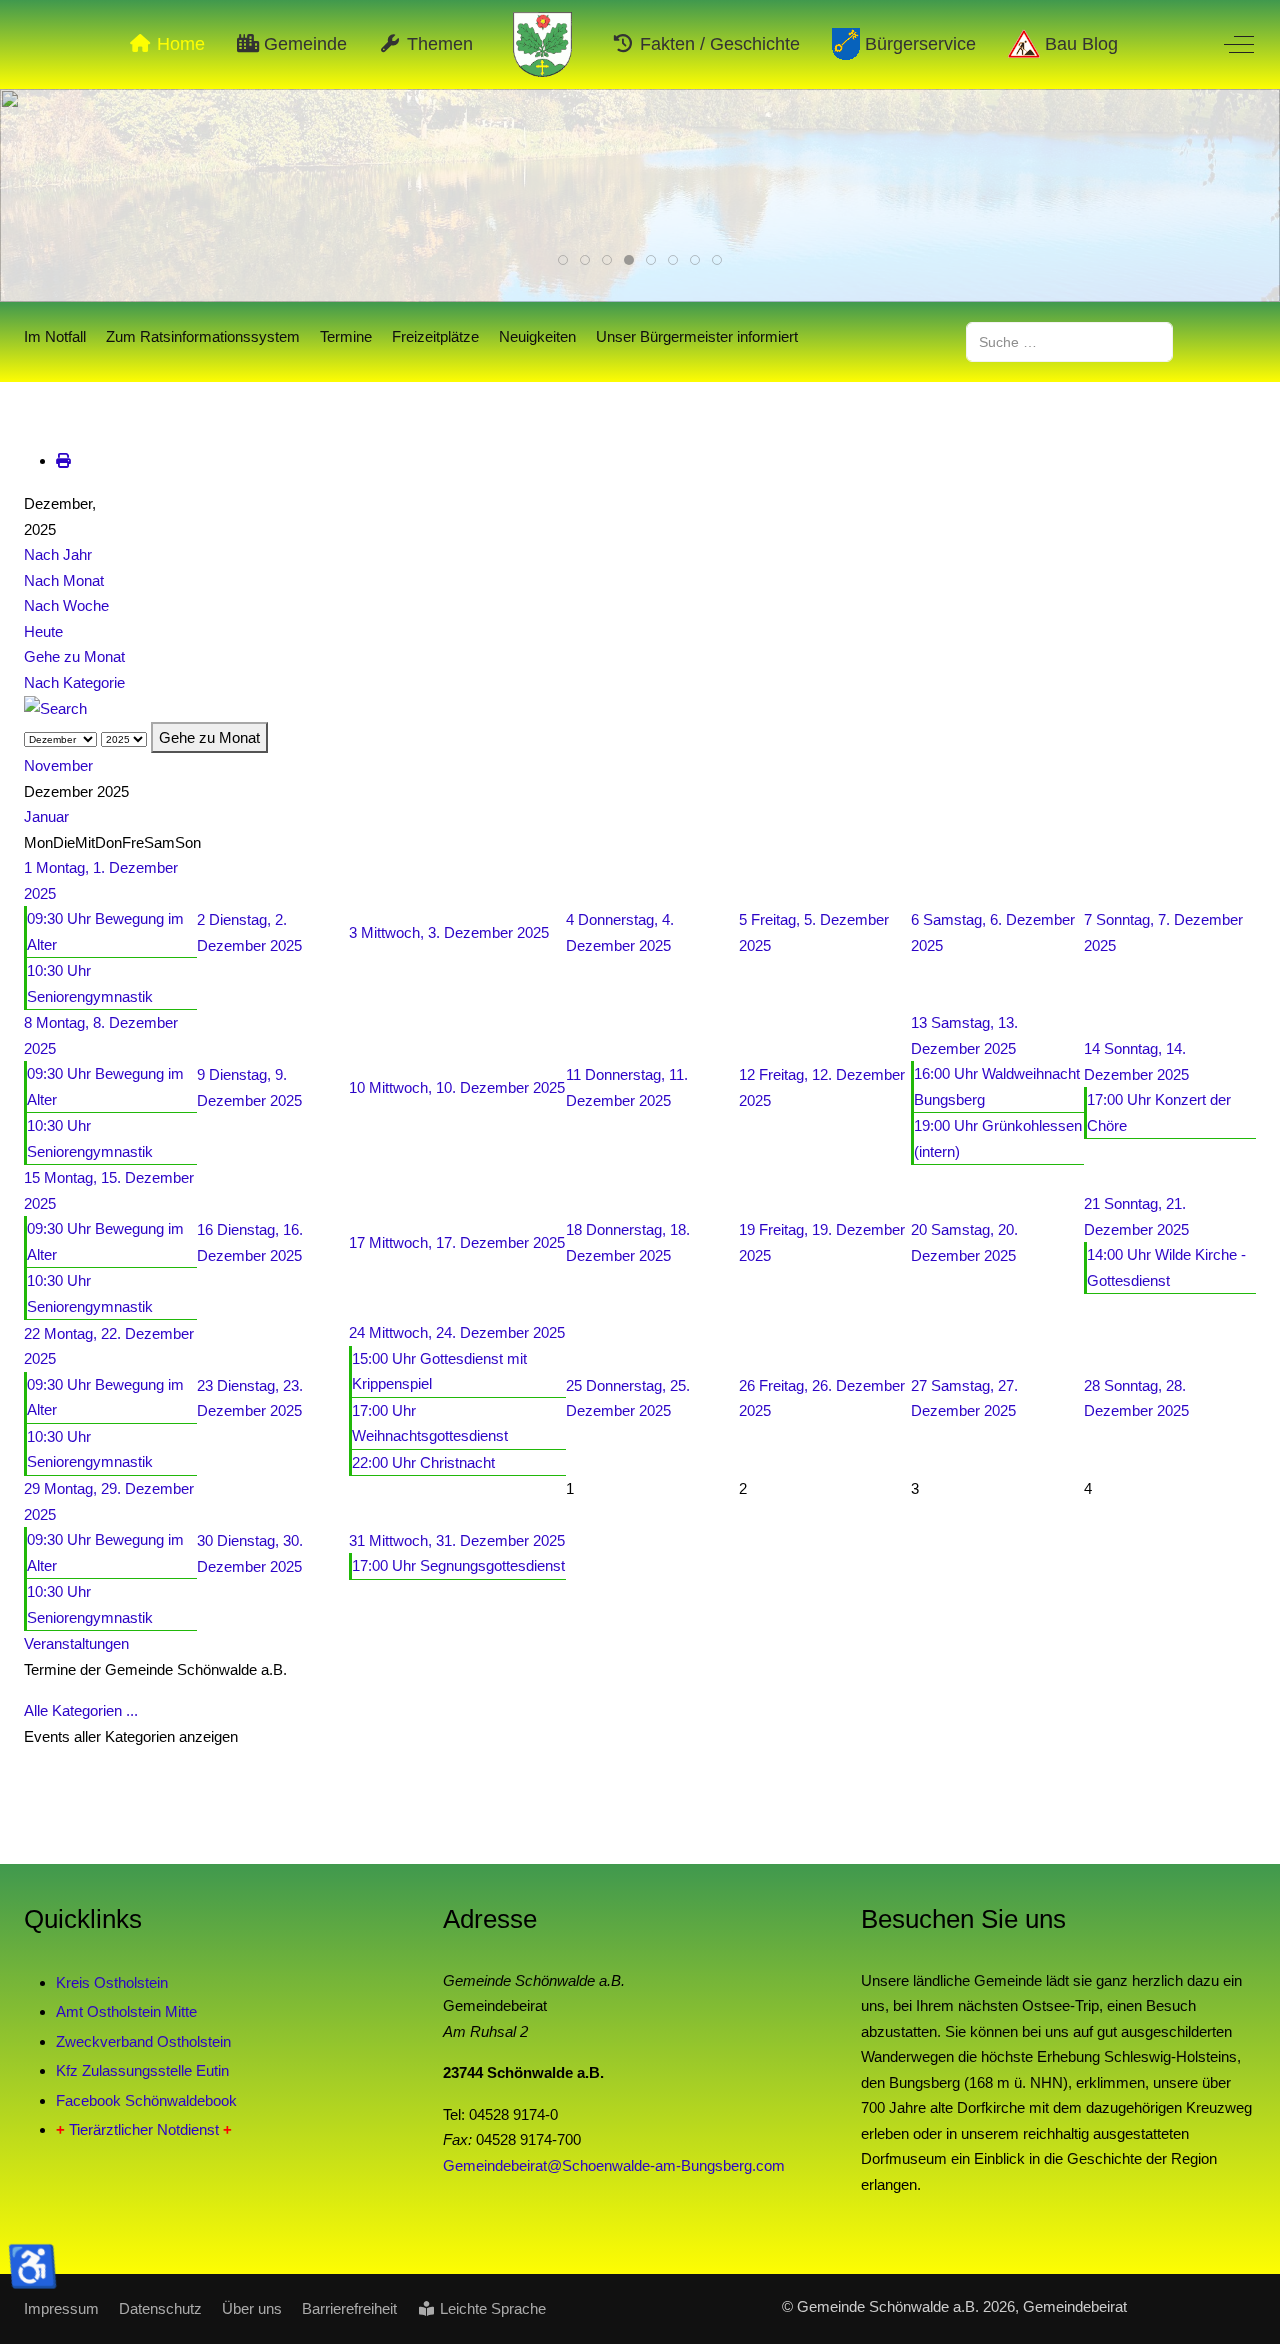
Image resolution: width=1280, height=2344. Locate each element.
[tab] (563, 260)
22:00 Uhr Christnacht (423, 1462)
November (58, 765)
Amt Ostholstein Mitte (126, 2011)
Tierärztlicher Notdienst (144, 2129)
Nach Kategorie (74, 682)
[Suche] (55, 707)
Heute (43, 631)
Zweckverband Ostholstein (143, 2041)
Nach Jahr (58, 554)
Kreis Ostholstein (112, 1982)
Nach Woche (66, 605)
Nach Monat (64, 580)
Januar (46, 816)
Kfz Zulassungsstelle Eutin (142, 2070)
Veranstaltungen (76, 1643)
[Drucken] (63, 460)
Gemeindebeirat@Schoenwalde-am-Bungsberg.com (614, 2165)
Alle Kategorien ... (81, 1710)
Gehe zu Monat (74, 656)
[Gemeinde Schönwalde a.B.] (543, 44)
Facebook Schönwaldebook (146, 2100)
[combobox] (1069, 341)
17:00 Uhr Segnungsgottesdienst (458, 1565)
